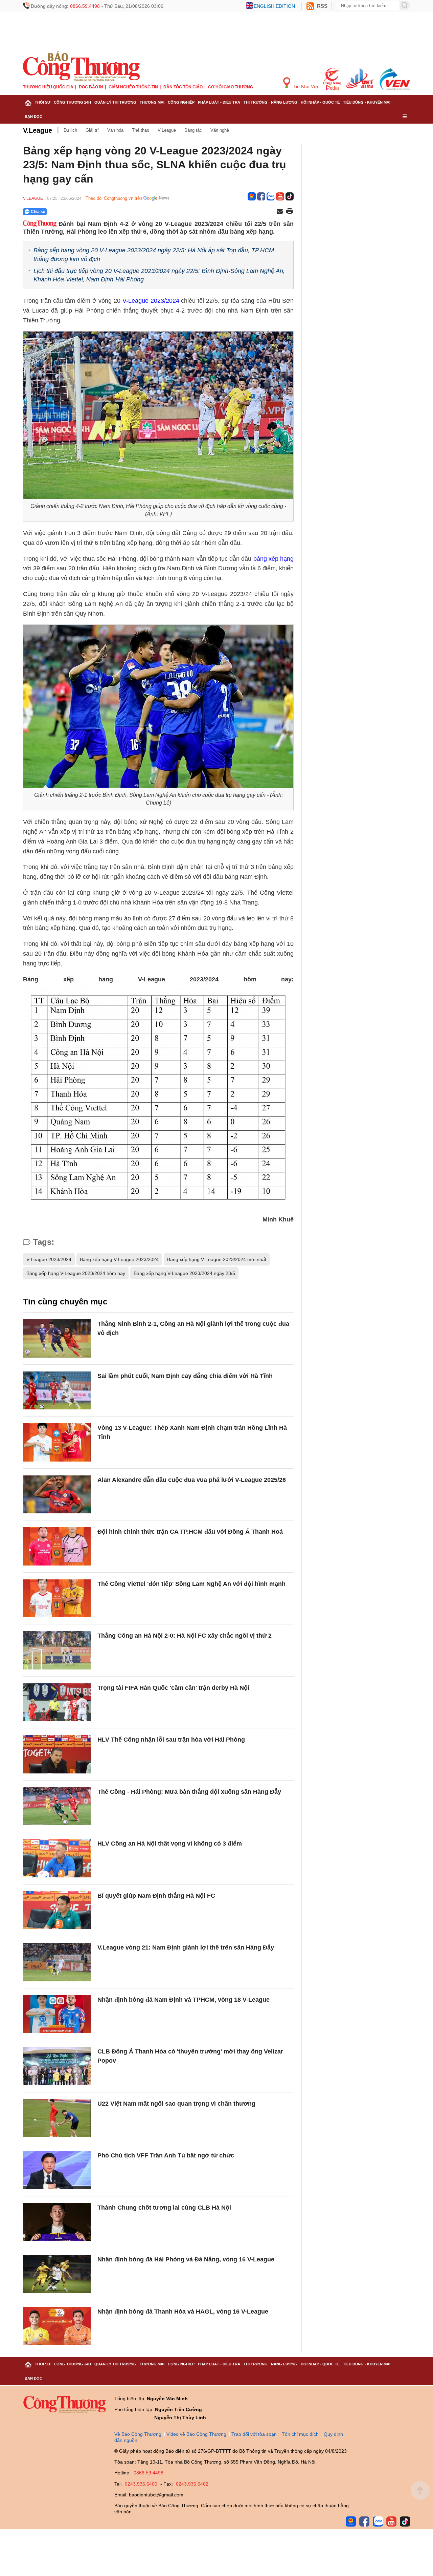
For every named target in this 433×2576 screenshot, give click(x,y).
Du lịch (70, 130)
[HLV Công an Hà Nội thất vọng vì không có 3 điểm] (57, 1858)
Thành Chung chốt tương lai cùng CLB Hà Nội (164, 2208)
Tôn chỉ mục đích (300, 2434)
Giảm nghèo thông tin (133, 87)
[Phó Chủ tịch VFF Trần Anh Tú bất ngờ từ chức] (57, 2170)
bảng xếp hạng (274, 559)
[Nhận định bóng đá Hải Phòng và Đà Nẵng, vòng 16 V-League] (57, 2274)
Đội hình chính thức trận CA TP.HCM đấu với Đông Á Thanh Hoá (190, 1532)
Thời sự (43, 102)
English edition (274, 6)
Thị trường (256, 102)
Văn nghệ (220, 130)
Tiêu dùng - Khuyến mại (367, 102)
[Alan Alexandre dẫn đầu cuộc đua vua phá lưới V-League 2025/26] (57, 1495)
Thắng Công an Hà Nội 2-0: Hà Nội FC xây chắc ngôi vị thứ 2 (185, 1636)
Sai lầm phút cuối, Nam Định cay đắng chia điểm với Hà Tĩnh (185, 1376)
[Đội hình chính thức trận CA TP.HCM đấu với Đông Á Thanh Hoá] (57, 1546)
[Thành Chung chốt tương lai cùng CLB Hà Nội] (57, 2222)
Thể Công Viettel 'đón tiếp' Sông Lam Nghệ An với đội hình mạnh (191, 1584)
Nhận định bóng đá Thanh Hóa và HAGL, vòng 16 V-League (183, 2312)
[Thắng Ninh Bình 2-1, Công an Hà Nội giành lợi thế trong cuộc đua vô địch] (57, 1338)
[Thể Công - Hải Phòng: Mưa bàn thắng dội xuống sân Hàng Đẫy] (57, 1806)
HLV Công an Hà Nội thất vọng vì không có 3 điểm (170, 1844)
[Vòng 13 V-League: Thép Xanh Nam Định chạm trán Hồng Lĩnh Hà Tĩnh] (57, 1442)
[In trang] (290, 212)
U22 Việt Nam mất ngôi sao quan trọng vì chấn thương (176, 2104)
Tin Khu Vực (306, 86)
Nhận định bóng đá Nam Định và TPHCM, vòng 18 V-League (184, 2000)
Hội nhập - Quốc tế (320, 102)
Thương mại (152, 102)
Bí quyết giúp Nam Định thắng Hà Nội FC (156, 1896)
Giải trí (92, 130)
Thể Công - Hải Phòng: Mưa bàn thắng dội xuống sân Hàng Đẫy (189, 1792)
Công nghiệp (181, 102)
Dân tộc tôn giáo (183, 87)
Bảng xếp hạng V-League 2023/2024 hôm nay (76, 1273)
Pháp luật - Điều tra (219, 102)
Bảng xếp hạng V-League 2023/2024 (119, 1259)
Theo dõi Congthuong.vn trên (114, 198)
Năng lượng (284, 102)
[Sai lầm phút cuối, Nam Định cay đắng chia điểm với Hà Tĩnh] (57, 1391)
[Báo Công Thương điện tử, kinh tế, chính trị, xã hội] (81, 66)
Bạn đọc (33, 116)
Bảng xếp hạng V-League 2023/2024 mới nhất (217, 1259)
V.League (38, 130)
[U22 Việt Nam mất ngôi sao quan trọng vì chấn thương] (57, 2118)
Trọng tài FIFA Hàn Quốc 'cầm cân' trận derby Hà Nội (173, 1688)
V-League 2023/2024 (151, 301)
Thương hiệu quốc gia (48, 87)
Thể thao (141, 130)
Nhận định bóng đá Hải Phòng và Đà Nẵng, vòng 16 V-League (186, 2259)
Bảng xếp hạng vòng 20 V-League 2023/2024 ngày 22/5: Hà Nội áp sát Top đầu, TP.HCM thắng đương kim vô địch (154, 254)
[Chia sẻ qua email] (280, 212)
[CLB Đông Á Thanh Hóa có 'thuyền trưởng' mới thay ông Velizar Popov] (57, 2066)
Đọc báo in (91, 87)
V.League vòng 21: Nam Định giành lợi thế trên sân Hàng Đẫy (186, 1947)
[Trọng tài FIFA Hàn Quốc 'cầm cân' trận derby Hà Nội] (57, 1702)
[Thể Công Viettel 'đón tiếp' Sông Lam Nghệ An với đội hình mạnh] (57, 1599)
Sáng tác (193, 130)
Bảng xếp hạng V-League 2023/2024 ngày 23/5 (184, 1273)
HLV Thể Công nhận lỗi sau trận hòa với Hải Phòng (171, 1740)
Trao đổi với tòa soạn (254, 2434)
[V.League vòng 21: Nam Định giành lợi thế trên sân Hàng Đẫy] (57, 1962)
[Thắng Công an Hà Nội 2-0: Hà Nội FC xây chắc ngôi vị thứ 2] (57, 1650)
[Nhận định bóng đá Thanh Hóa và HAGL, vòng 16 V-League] (57, 2326)
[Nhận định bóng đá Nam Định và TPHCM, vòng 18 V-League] (57, 2014)
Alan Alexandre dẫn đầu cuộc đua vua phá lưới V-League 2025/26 (192, 1480)
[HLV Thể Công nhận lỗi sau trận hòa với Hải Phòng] (57, 1754)
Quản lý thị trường (115, 102)
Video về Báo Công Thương (196, 2434)
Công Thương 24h (72, 102)
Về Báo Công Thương (138, 2434)
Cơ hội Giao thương (231, 87)
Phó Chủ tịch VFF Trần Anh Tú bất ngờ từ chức (166, 2155)
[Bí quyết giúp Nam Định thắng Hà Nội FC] (57, 1910)
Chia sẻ (38, 212)
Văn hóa (115, 130)
